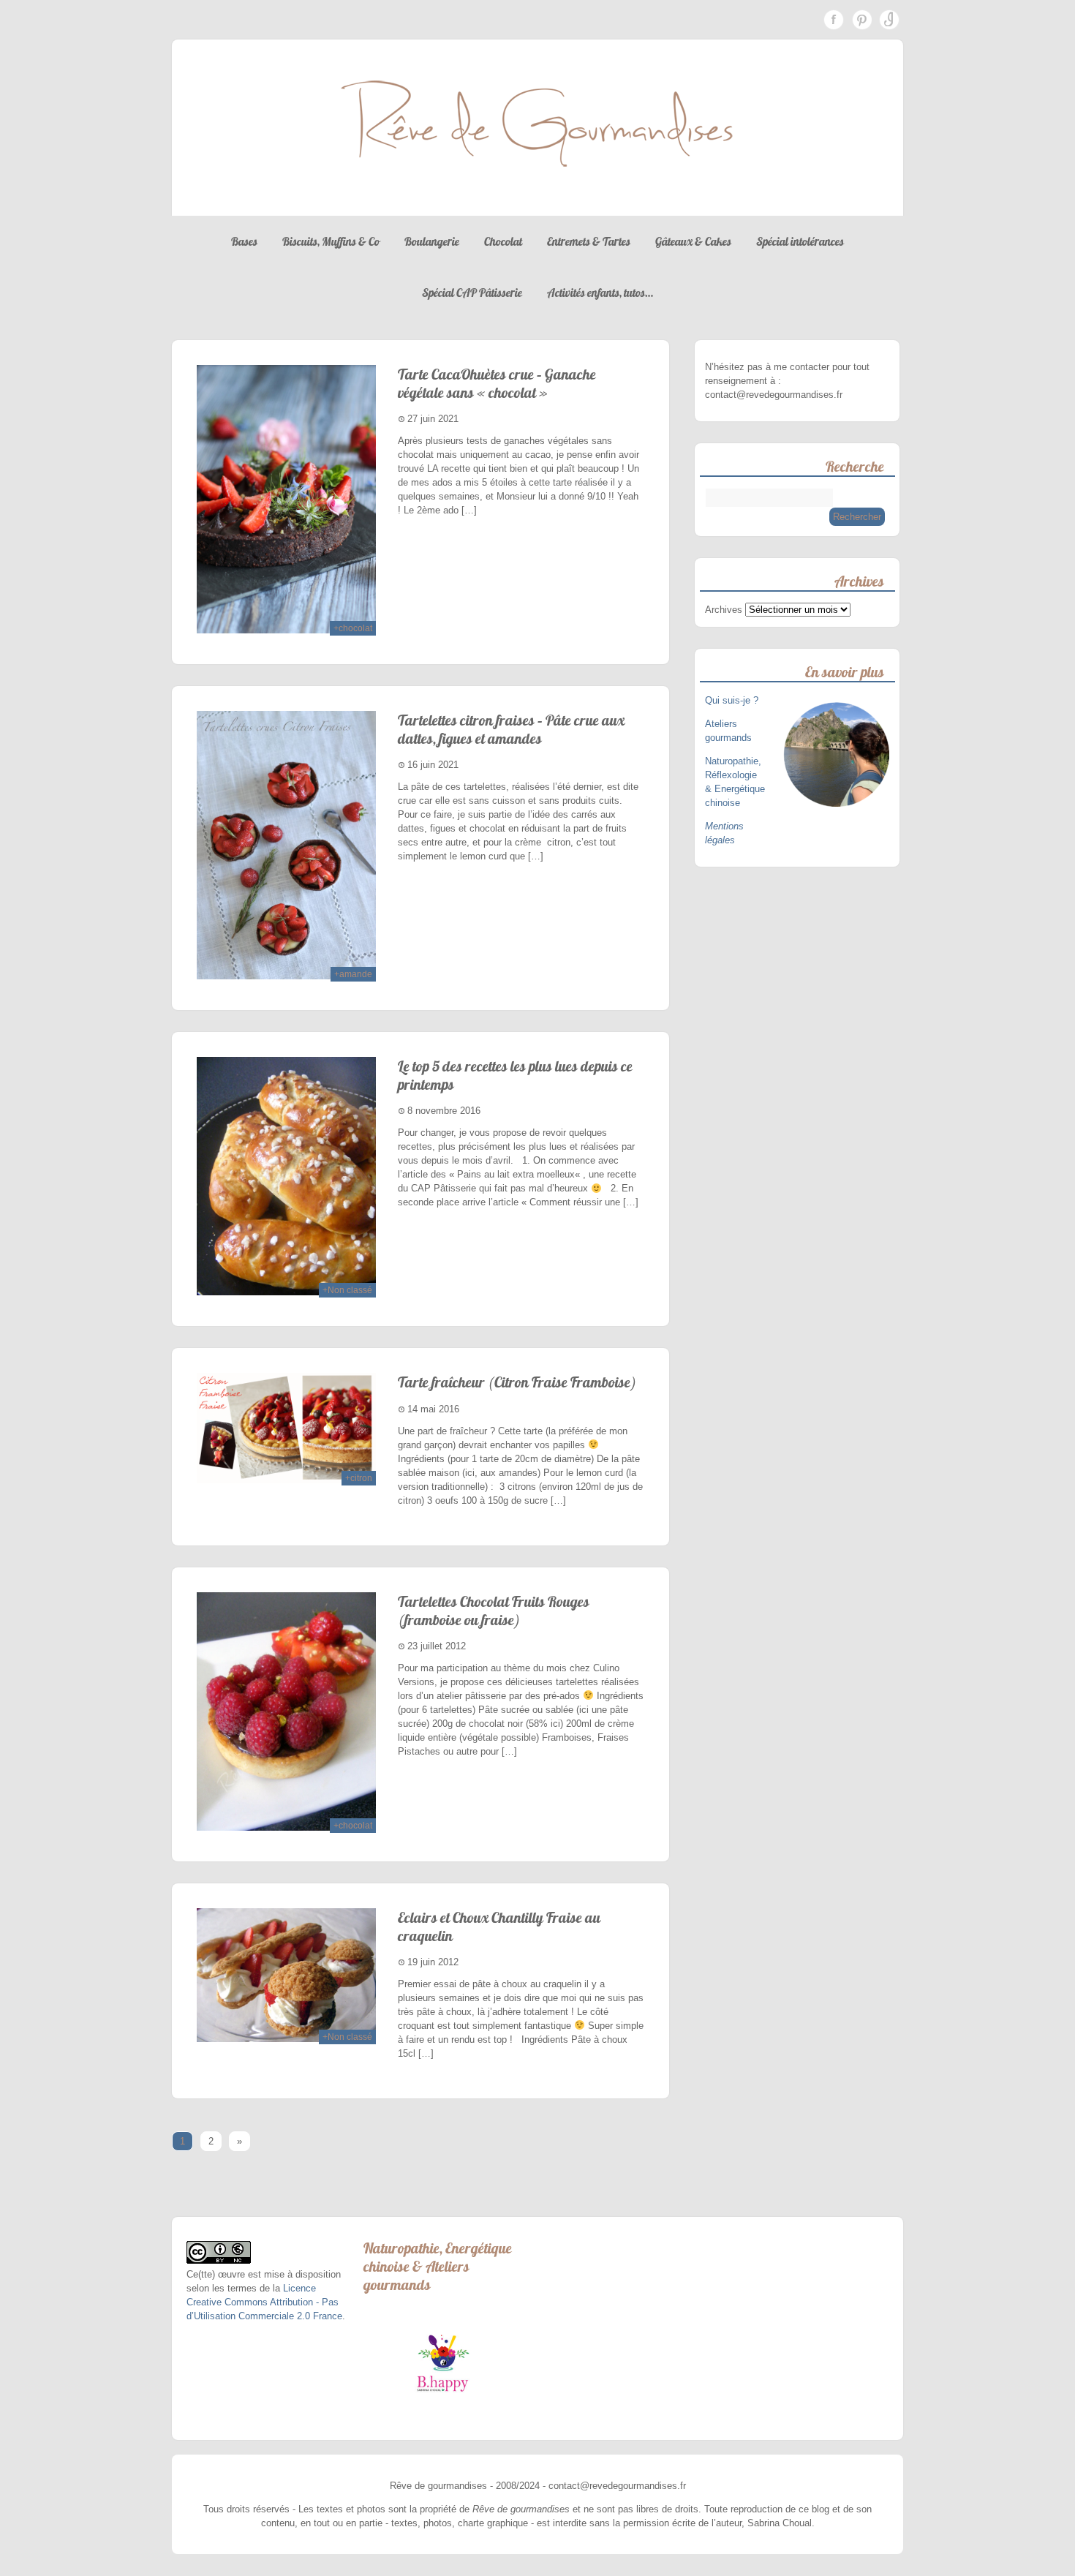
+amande (353, 974)
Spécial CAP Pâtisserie (472, 293)
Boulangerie (432, 241)
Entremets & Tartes (589, 241)
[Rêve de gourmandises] (537, 202)
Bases (244, 241)
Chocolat (503, 241)
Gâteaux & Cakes (693, 241)
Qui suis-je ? (733, 700)
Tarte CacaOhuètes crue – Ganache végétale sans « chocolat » (497, 383)
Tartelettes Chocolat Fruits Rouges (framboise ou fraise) (494, 1611)
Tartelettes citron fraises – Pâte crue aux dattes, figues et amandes (511, 729)
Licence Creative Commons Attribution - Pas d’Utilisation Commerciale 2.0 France (264, 2302)
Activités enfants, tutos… (600, 293)
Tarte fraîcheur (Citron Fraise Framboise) (517, 1382)
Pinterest (861, 20)
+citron (359, 1478)
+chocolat (353, 628)
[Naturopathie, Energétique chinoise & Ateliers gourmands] (443, 2363)
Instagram (889, 20)
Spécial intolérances (800, 241)
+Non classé (347, 1290)
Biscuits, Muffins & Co (331, 241)
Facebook (834, 20)
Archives (724, 610)
